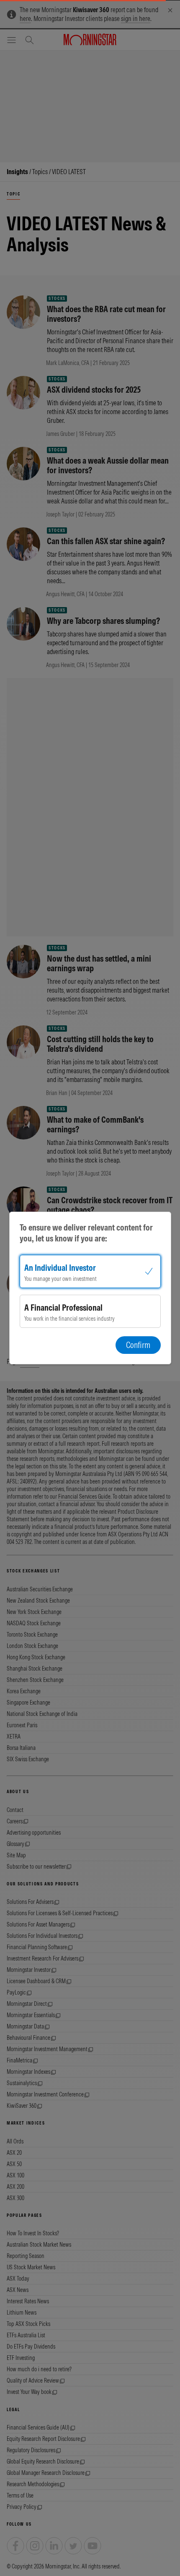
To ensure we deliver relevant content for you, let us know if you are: (86, 1233)
